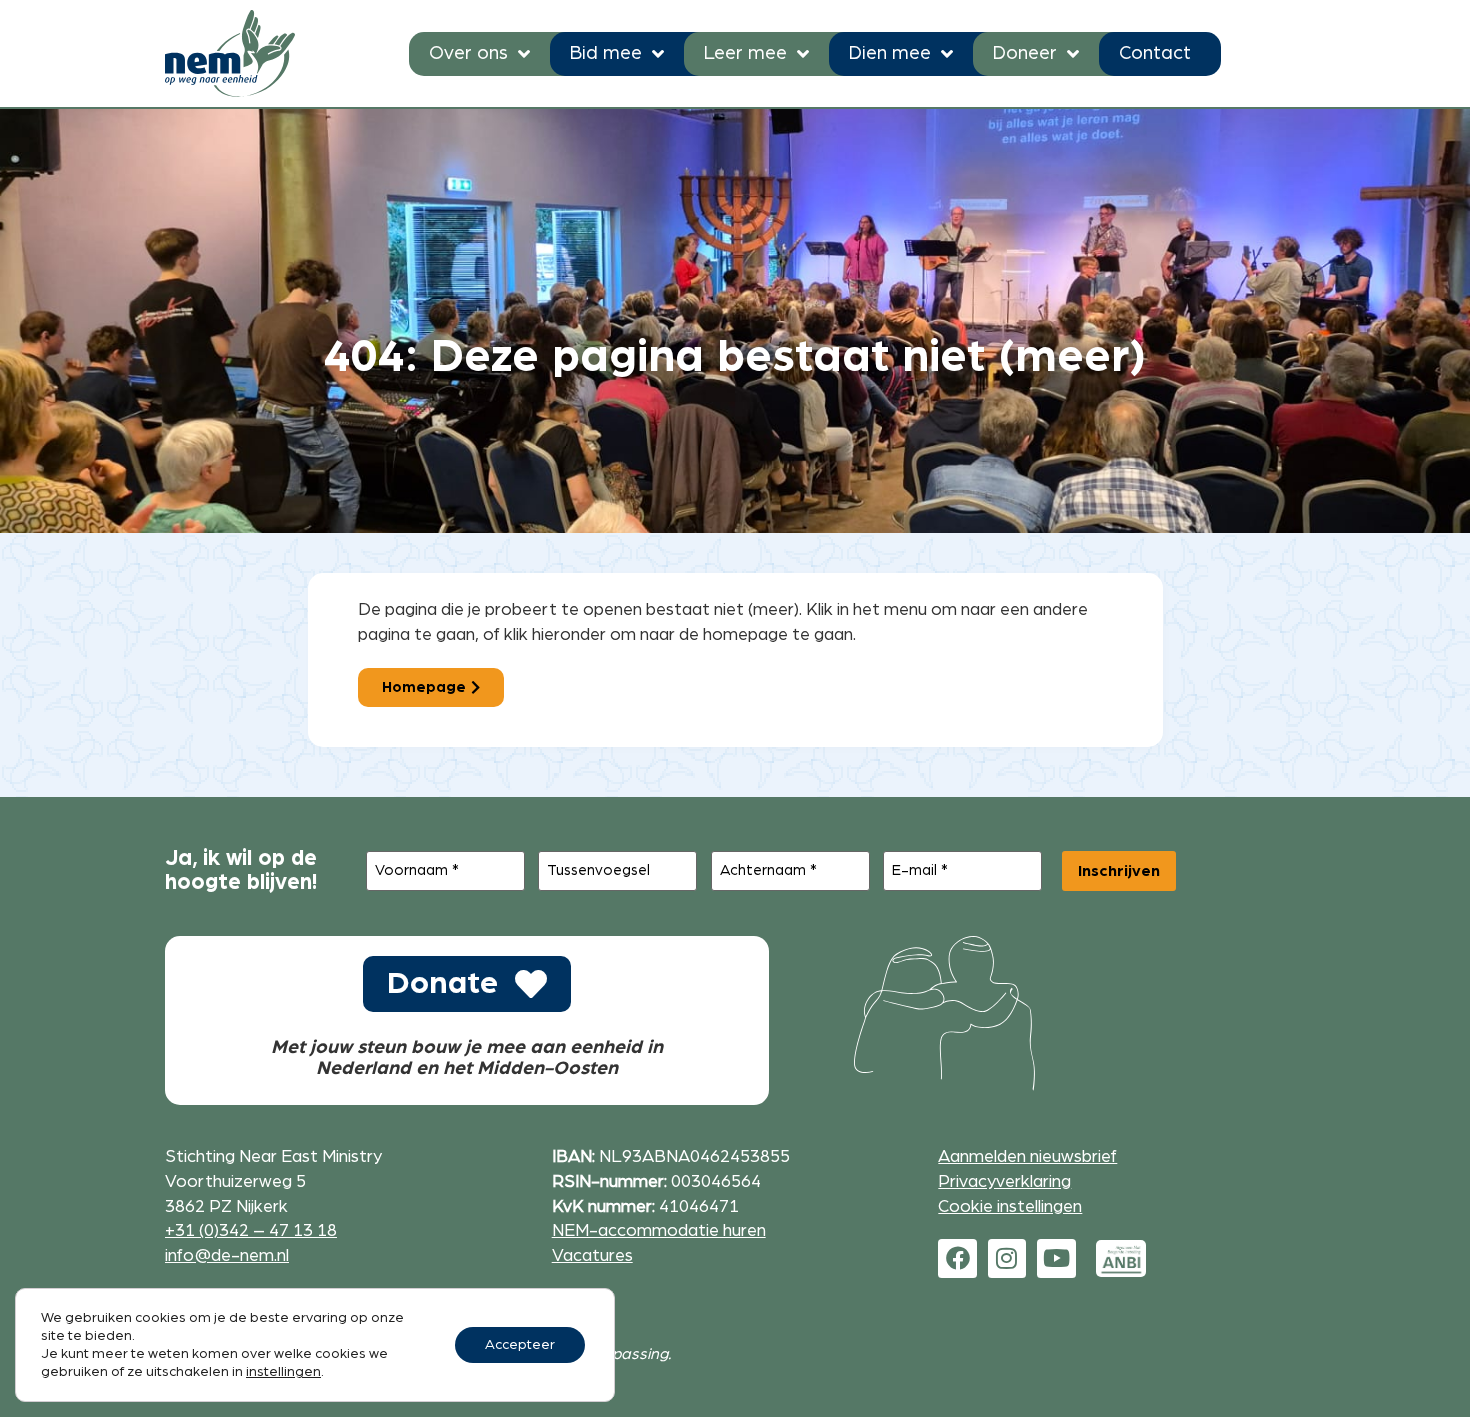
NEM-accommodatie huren (659, 1230)
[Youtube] (1056, 1258)
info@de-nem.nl (227, 1255)
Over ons (468, 53)
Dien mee (890, 53)
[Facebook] (957, 1258)
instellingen (283, 1372)
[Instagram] (1007, 1258)
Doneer (1025, 53)
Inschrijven (1119, 871)
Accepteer (520, 1345)
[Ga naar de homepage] (230, 53)
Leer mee (745, 53)
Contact (1155, 53)
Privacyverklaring (1004, 1181)
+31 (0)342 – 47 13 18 (251, 1230)
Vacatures (592, 1255)
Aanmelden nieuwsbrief (1027, 1156)
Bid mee (606, 53)
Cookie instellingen (1010, 1206)
